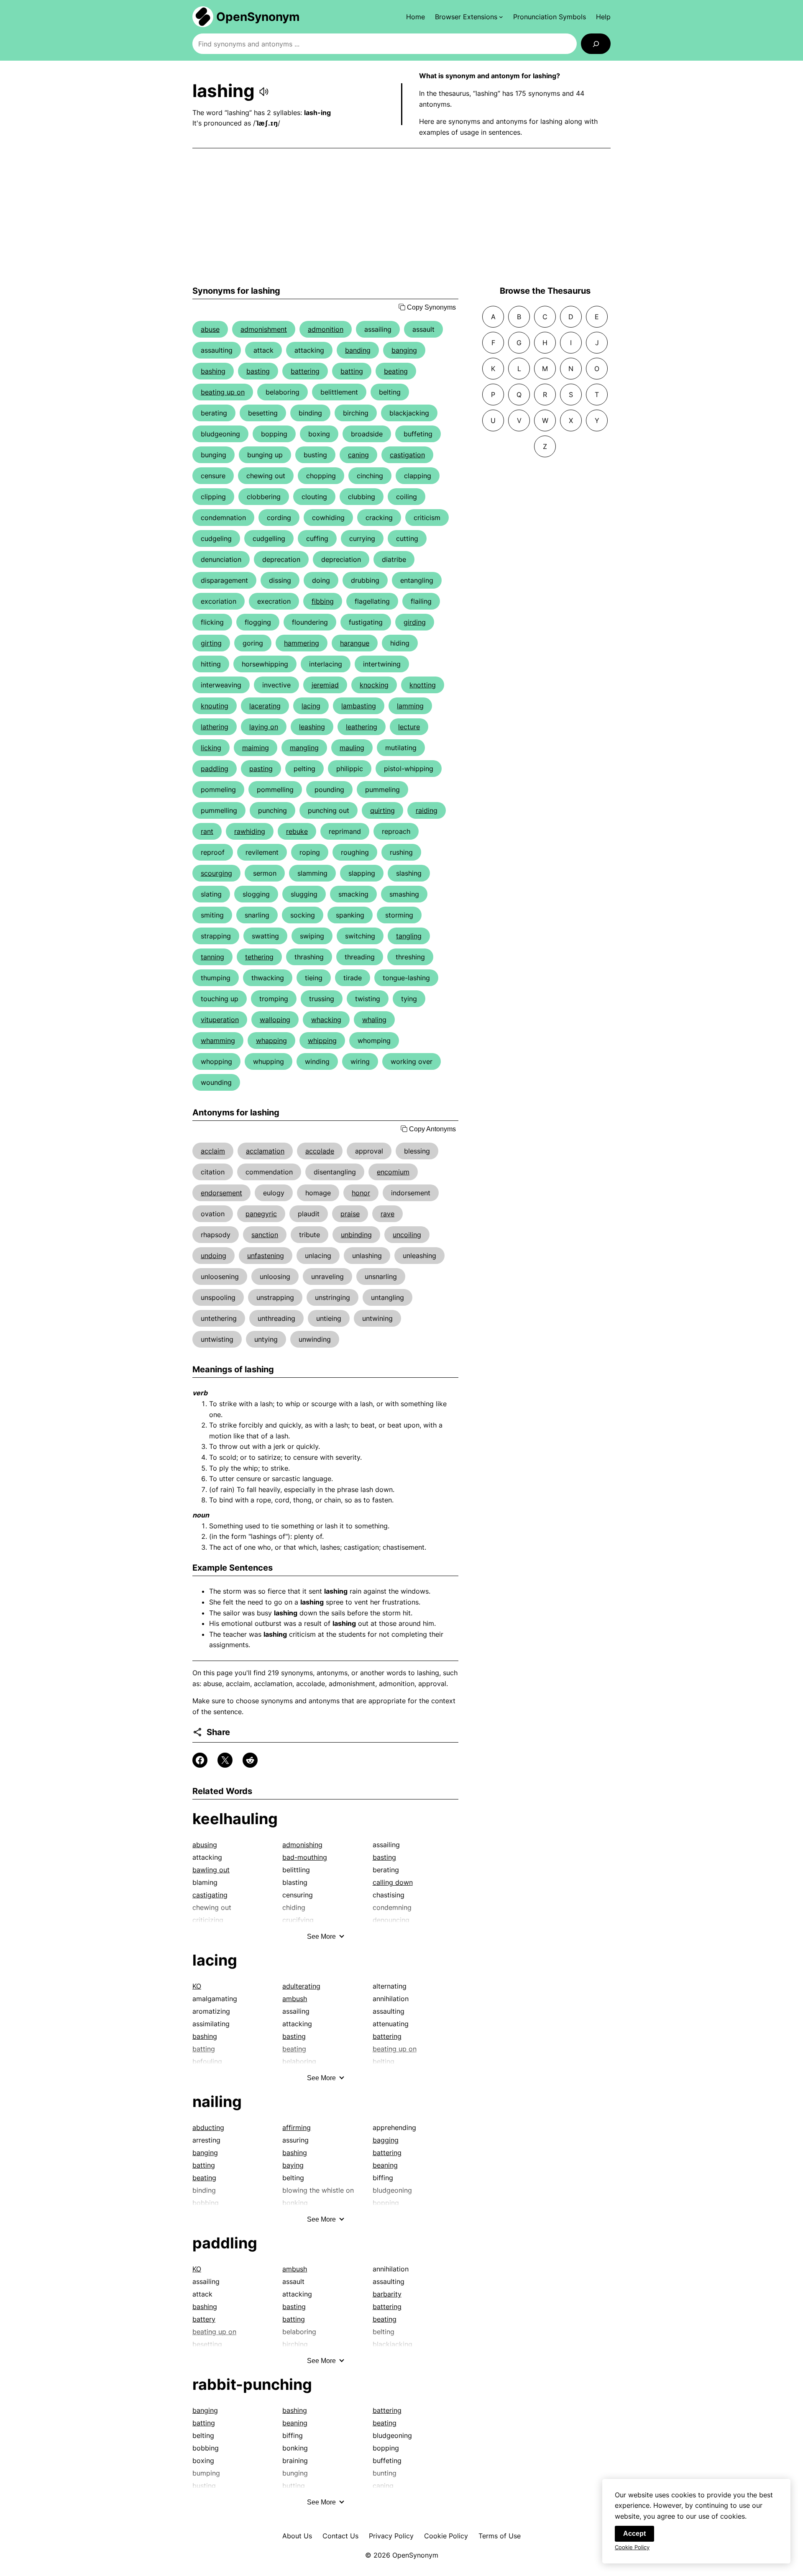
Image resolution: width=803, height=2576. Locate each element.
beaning (385, 2165)
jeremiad (325, 685)
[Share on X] (225, 1760)
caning (358, 455)
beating (396, 371)
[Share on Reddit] (250, 1760)
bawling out (211, 1870)
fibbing (323, 601)
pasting (261, 769)
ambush (295, 1999)
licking (211, 748)
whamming (218, 1041)
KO (197, 1986)
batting (352, 371)
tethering (259, 957)
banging (404, 350)
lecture (409, 727)
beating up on (223, 392)
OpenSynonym (258, 17)
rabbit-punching (252, 2384)
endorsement (221, 1193)
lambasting (359, 706)
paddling (215, 769)
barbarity (387, 2294)
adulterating (301, 1986)
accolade (320, 1151)
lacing (311, 706)
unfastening (266, 1256)
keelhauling (235, 1819)
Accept (634, 2534)
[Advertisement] (401, 217)
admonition (326, 329)
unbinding (356, 1235)
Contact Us (340, 2536)
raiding (427, 810)
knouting (215, 706)
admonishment (264, 329)
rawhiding (250, 831)
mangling (304, 748)
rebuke (297, 831)
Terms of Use (500, 2536)
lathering (215, 727)
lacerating (265, 706)
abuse (210, 329)
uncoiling (407, 1235)
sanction (265, 1235)
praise (350, 1214)
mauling (352, 748)
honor (361, 1193)
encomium (393, 1172)
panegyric (261, 1214)
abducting (208, 2127)
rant (207, 831)
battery (204, 2319)
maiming (256, 748)
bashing (213, 371)
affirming (297, 2127)
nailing (217, 2102)
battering (305, 371)
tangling (409, 936)
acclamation (265, 1151)
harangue (355, 643)
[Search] (596, 44)
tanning (212, 957)
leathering (362, 727)
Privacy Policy (391, 2536)
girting (211, 643)
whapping (271, 1041)
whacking (326, 1020)
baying (293, 2165)
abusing (205, 1845)
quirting (382, 810)
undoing (214, 1256)
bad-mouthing (305, 1857)
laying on (264, 727)
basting (258, 371)
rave (387, 1214)
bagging (386, 2140)
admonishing (302, 1845)
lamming (410, 706)
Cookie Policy (446, 2536)
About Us (297, 2536)
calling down (393, 1882)
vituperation (220, 1020)
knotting (423, 685)
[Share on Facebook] (200, 1760)
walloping (275, 1020)
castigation (407, 455)
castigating (210, 1895)
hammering (302, 643)
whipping (322, 1041)
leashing (312, 727)
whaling (374, 1020)
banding (358, 350)
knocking (374, 685)
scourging (216, 873)
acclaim (213, 1151)
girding (415, 622)
